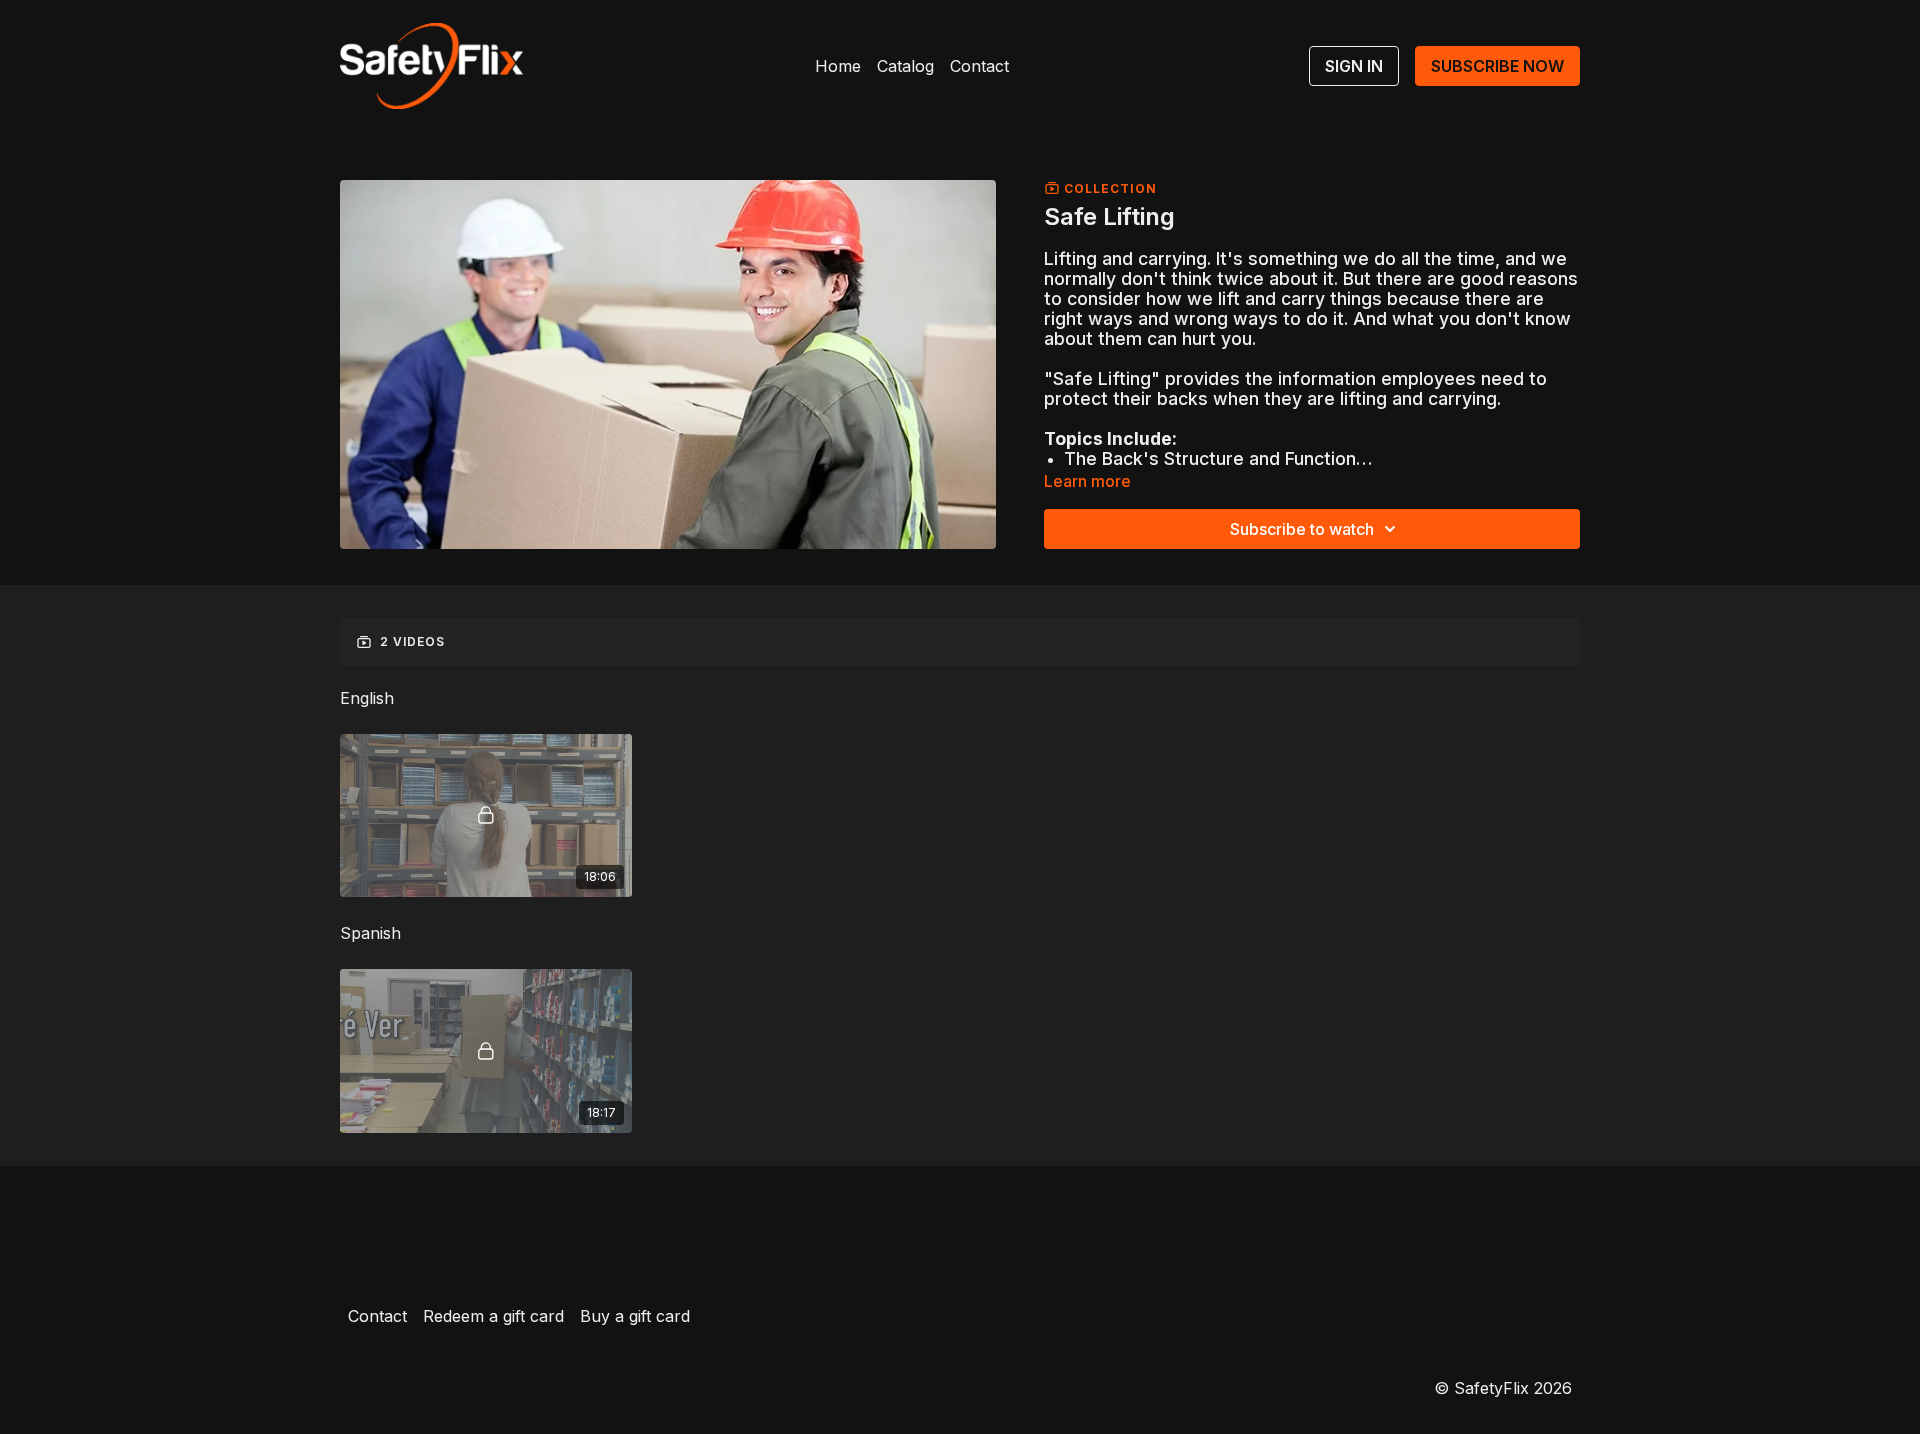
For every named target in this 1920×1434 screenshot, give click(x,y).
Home (838, 66)
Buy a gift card (635, 1316)
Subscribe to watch (1302, 529)
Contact (979, 66)
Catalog (905, 66)
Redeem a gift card (493, 1316)
